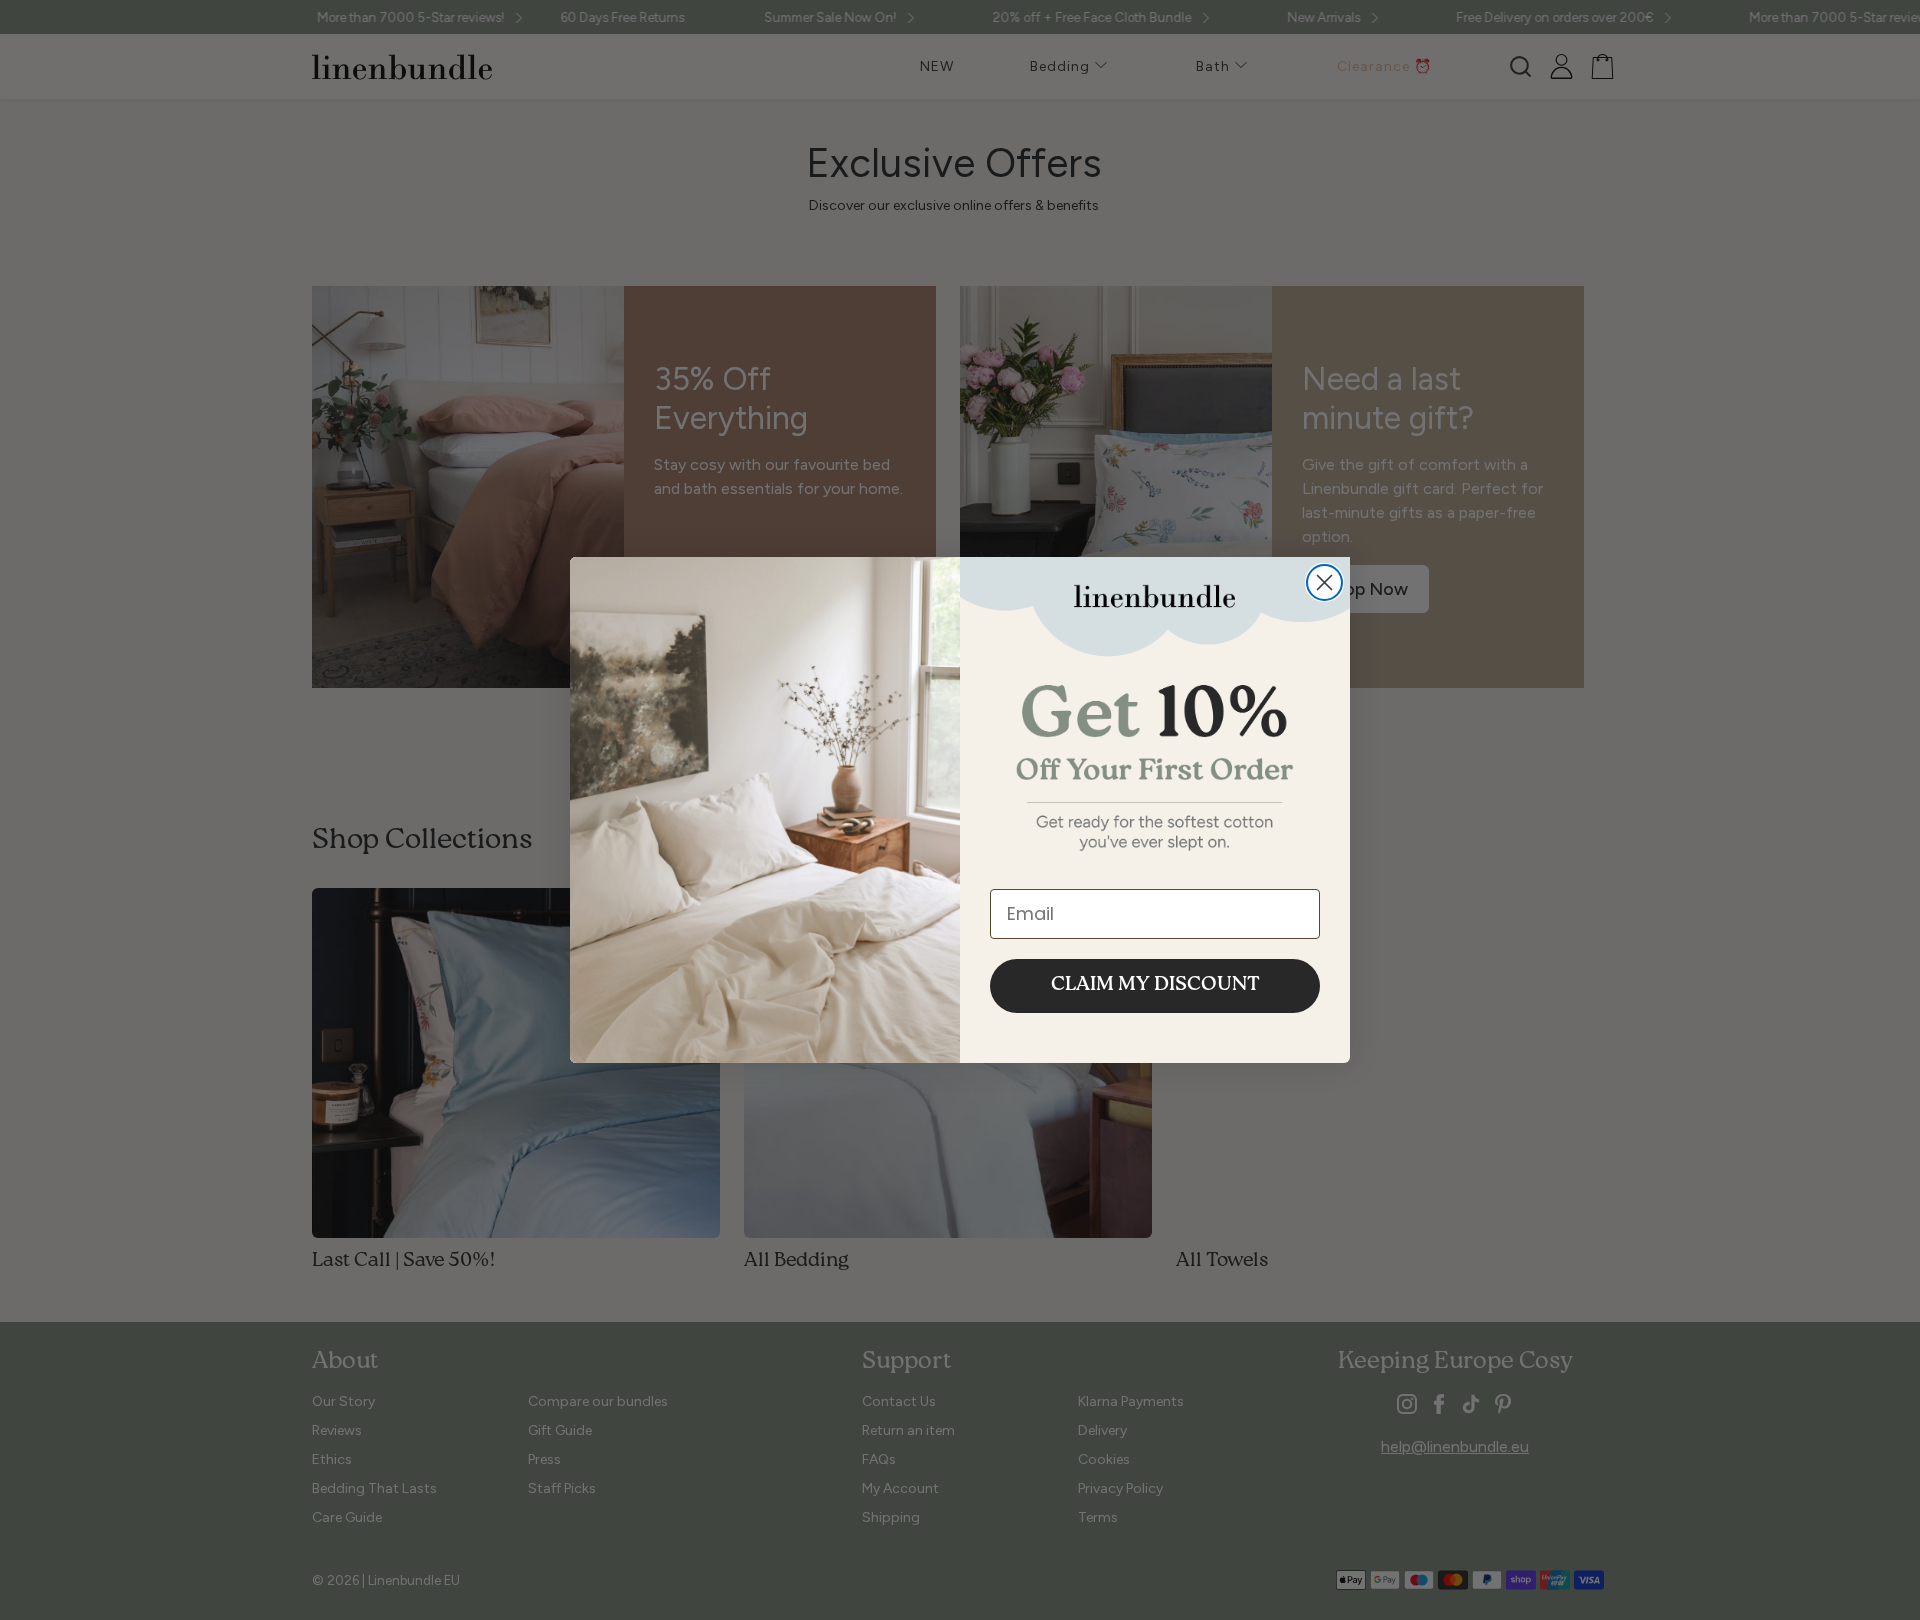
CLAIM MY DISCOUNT (1155, 986)
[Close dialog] (1324, 582)
